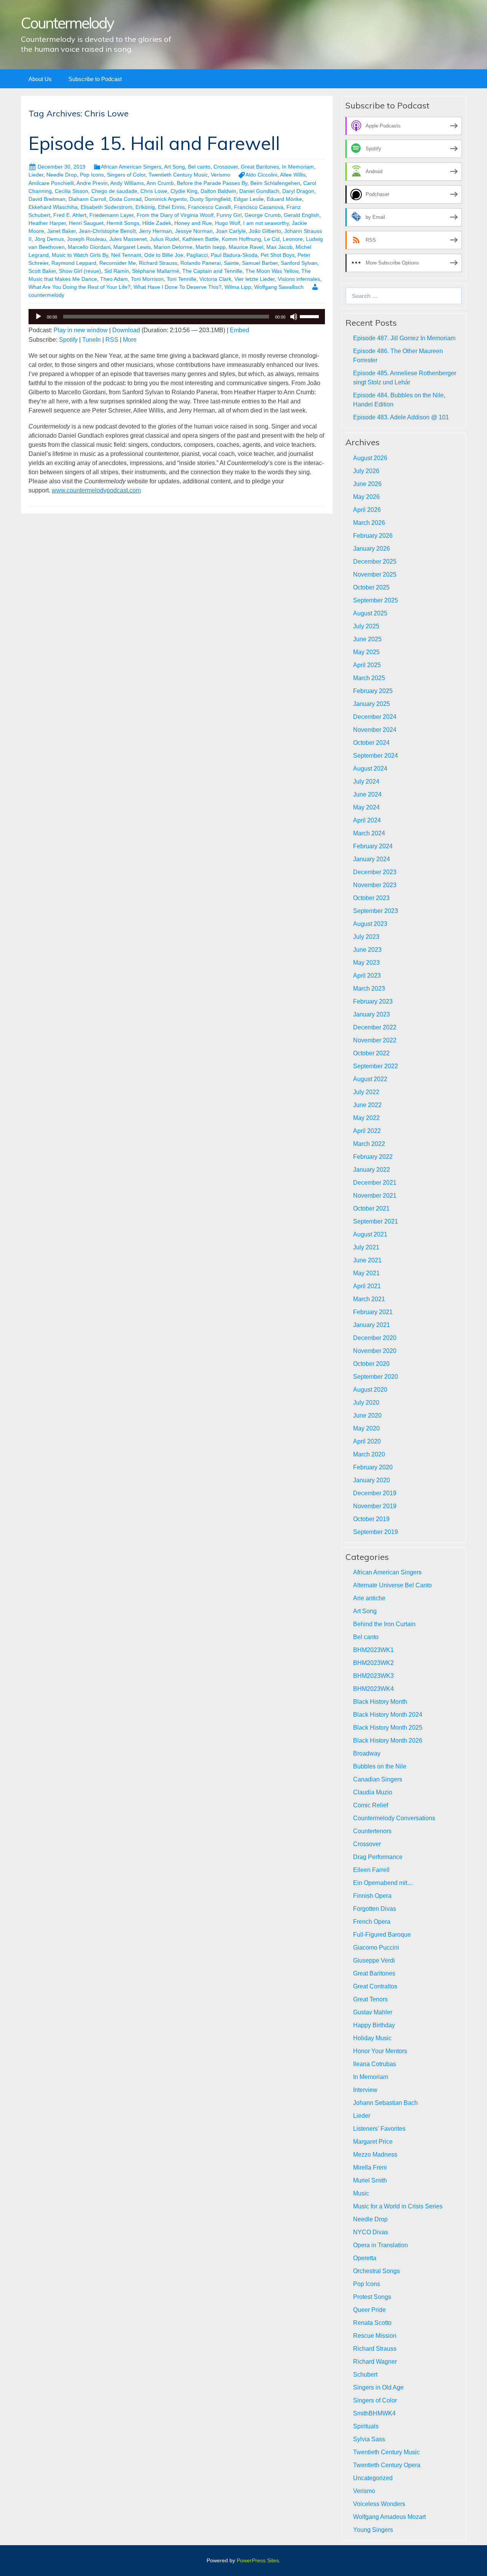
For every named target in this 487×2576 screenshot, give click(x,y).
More (130, 340)
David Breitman (47, 199)
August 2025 (370, 613)
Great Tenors (370, 1999)
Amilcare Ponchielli (51, 183)
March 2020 (369, 1454)
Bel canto (199, 167)
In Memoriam (298, 167)
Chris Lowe (154, 191)
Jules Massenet (128, 239)
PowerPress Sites (258, 2560)
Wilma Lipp (238, 287)
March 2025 (369, 678)
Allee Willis (293, 175)
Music (361, 2193)
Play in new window (81, 330)
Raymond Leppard (74, 263)
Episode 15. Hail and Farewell (154, 143)
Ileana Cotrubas (375, 2064)
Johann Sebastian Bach (385, 2103)
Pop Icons (92, 175)
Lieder (36, 175)
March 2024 (369, 833)
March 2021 (369, 1299)
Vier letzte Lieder (255, 279)
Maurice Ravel (246, 247)
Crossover (226, 167)
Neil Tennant (126, 255)
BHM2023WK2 (373, 1663)
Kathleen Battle (201, 239)
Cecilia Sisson (72, 191)
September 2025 (376, 600)
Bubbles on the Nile (380, 1766)
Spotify (68, 340)
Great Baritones (260, 167)
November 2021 (375, 1196)
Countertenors (372, 1831)
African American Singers (131, 167)
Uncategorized (373, 2478)
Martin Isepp (211, 247)
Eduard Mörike (284, 199)
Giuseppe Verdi (374, 1960)
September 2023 (376, 911)
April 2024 (367, 820)
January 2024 (372, 859)
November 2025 (375, 574)
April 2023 (367, 976)
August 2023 (370, 924)
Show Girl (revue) (80, 271)
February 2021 (373, 1312)
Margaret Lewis (132, 247)
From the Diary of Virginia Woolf (175, 215)
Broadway (367, 1753)
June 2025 (367, 639)
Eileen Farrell (371, 1870)
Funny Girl (229, 215)
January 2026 (372, 549)
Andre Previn (92, 183)
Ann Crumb (160, 183)
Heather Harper (47, 223)
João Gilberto (265, 231)
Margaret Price (373, 2142)
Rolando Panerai (201, 263)
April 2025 (367, 665)
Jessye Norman (194, 231)
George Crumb (263, 215)
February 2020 (373, 1467)
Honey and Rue (193, 223)
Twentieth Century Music (178, 175)
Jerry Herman (155, 231)
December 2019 (375, 1493)
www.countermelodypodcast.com (96, 490)
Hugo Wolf (228, 223)
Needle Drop (62, 175)
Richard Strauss (158, 263)
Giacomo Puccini (376, 1948)
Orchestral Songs (376, 2271)
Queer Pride (369, 2310)
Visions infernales (299, 279)
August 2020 (370, 1390)
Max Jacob (279, 247)
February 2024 (373, 846)
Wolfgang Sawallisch (279, 287)
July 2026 (366, 471)
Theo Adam (114, 279)
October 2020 (371, 1364)
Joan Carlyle (231, 231)
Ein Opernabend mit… (383, 1883)
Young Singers (373, 2530)
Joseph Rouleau (87, 239)
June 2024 (367, 794)
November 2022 (375, 1040)
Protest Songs (372, 2297)
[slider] (310, 316)
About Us (40, 79)
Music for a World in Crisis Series (398, 2206)
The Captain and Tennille (212, 271)
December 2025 (375, 562)
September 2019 (376, 1532)
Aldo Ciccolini (261, 175)
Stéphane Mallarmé (156, 271)
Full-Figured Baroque (382, 1935)
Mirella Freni (370, 2167)
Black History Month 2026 (388, 1740)
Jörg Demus (49, 239)
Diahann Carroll (87, 199)
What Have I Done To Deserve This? (177, 287)
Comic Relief (371, 1805)
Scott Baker (42, 271)
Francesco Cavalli (209, 207)
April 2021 (367, 1286)
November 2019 (375, 1506)
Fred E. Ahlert (70, 215)
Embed (240, 330)
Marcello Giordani (89, 247)
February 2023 (373, 1001)
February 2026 (373, 536)
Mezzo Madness (375, 2155)
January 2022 (372, 1170)
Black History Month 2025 (388, 1728)
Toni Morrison (147, 279)
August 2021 (370, 1234)
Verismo (220, 175)
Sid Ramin (117, 271)
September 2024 (376, 756)
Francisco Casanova (259, 207)
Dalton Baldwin (218, 191)
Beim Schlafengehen (275, 183)
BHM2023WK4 (373, 1689)
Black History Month (380, 1702)
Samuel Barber (260, 263)
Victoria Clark (215, 279)
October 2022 (371, 1053)
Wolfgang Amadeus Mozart (389, 2517)
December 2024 (375, 717)
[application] (177, 317)
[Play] (38, 317)
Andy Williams (127, 183)
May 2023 (366, 963)
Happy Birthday (374, 2025)
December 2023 (375, 872)
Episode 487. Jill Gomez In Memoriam (404, 338)
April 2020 (367, 1441)
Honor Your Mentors (380, 2051)
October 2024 (371, 743)
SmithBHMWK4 (374, 2413)
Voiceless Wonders (379, 2504)
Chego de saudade (114, 191)
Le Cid (272, 239)
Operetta (365, 2258)
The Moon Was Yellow (272, 271)
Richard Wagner (375, 2362)
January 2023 (372, 1014)
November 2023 (375, 885)
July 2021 (366, 1247)
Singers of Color (126, 175)
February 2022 (373, 1157)
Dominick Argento (166, 199)
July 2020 (366, 1403)
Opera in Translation (380, 2245)
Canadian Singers (378, 1779)
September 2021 (376, 1221)
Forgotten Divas (375, 1909)
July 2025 (366, 626)
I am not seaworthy (266, 223)
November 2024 (375, 730)
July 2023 (366, 937)
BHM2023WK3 (373, 1676)
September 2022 (376, 1066)
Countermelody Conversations (394, 1818)
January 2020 (372, 1480)
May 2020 (366, 1428)
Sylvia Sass (369, 2439)
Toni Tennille (181, 279)
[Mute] (294, 317)
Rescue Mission (375, 2336)
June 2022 (367, 1105)
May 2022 (366, 1118)
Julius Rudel (165, 239)
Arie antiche (369, 1598)
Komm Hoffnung (241, 239)
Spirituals (366, 2426)
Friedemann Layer (111, 215)
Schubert (365, 2374)
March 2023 (369, 989)
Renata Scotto (372, 2323)
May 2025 (366, 652)
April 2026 (367, 510)
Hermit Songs (123, 223)
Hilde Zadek (157, 223)
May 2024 (366, 807)
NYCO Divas (371, 2232)
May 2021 (366, 1273)
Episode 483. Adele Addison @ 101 (401, 417)
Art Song (174, 167)
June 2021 (367, 1260)
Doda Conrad (125, 199)
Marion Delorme (173, 247)
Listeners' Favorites (379, 2129)
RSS (112, 340)
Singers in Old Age (378, 2387)
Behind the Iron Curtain (384, 1624)
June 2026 (367, 484)
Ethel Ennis (171, 207)
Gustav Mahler (373, 2012)
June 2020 (367, 1415)
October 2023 (371, 898)
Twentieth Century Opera (387, 2465)
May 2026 (366, 497)
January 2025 (372, 704)
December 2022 (375, 1027)
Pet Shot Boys (278, 255)
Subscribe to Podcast (95, 79)
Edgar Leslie (249, 199)
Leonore (293, 239)
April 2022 (367, 1131)
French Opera (372, 1922)
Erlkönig (145, 207)
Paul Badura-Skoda (234, 255)
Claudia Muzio (373, 1792)
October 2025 (371, 587)
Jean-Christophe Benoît (107, 231)
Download (126, 330)
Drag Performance (378, 1857)
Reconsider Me (118, 263)
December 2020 (375, 1338)
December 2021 (375, 1183)
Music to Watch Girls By (80, 255)
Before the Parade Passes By (212, 183)
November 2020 (375, 1351)
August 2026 (370, 458)
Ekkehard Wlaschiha (53, 207)
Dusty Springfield (210, 199)
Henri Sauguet (86, 223)
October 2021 (371, 1208)
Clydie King (184, 191)
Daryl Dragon (298, 191)
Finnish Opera (372, 1896)
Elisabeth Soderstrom (107, 207)
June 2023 (367, 950)
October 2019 (371, 1519)
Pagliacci (197, 255)
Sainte (231, 263)
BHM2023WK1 (373, 1650)
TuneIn (92, 340)
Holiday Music (372, 2038)
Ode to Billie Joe (164, 255)
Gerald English (302, 215)
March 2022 (369, 1144)
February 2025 (373, 691)
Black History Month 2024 (388, 1715)
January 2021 (372, 1325)
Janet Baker (61, 231)
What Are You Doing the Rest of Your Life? (80, 287)
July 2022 (366, 1092)
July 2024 (366, 781)
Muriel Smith (370, 2180)
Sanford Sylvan (299, 263)
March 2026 (369, 523)
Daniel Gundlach (259, 191)
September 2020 (376, 1377)
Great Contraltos (375, 1986)
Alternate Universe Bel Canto (392, 1585)
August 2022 (370, 1079)
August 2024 (370, 769)
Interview (365, 2090)
